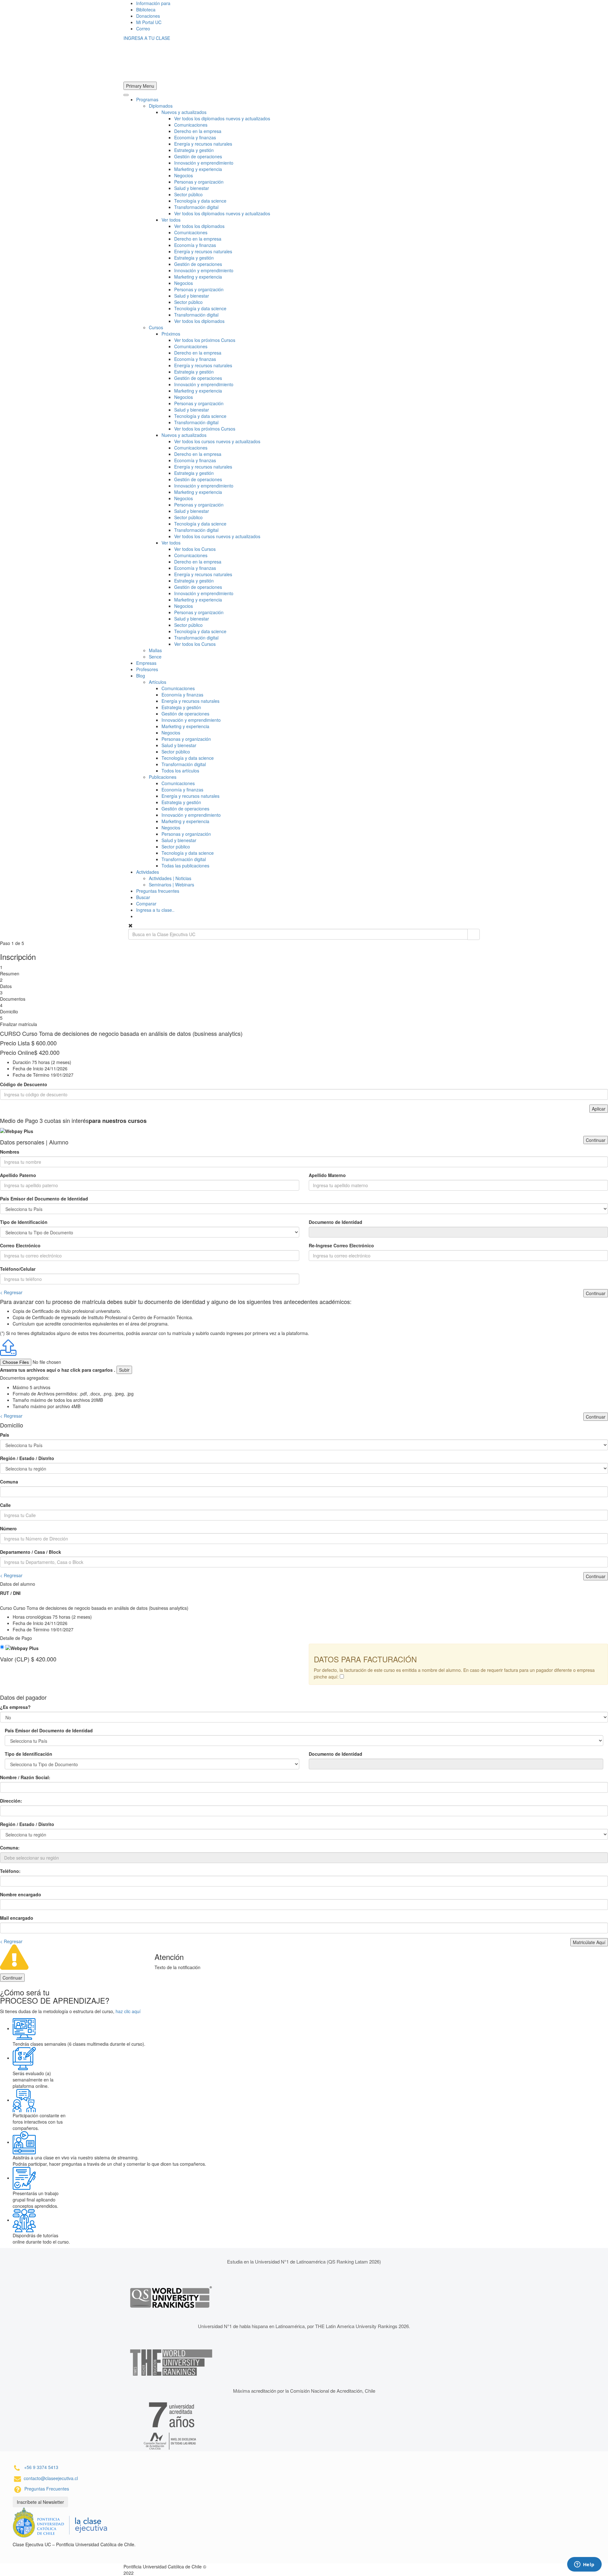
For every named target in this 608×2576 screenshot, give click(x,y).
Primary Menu (140, 86)
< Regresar (11, 1292)
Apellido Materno (327, 1175)
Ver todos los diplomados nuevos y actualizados (222, 118)
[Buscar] (474, 934)
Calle (5, 1505)
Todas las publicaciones (185, 866)
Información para (153, 3)
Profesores (147, 669)
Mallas (155, 650)
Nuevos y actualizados (184, 112)
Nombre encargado (21, 1894)
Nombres (10, 1152)
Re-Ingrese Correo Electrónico (341, 1245)
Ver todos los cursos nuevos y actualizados (217, 441)
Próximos (171, 334)
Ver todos (171, 220)
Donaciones (148, 16)
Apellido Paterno (18, 1175)
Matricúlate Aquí (589, 1942)
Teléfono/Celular (18, 1269)
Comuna (9, 1482)
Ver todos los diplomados (199, 226)
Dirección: (11, 1801)
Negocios (184, 175)
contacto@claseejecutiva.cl (51, 2478)
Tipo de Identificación (24, 1222)
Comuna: (10, 1848)
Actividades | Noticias (170, 878)
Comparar (146, 904)
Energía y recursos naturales (203, 144)
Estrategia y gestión (194, 150)
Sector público (188, 194)
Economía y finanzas (195, 137)
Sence (155, 657)
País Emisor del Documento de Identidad (44, 1199)
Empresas (146, 663)
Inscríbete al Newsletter (40, 2502)
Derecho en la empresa (198, 131)
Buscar (143, 897)
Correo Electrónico (20, 1245)
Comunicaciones (191, 125)
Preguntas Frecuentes (47, 2489)
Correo (143, 28)
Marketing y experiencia (198, 169)
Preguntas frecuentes (158, 891)
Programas (147, 99)
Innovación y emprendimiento (204, 163)
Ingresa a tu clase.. (155, 910)
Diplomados (161, 106)
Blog (141, 676)
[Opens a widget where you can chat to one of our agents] (584, 2565)
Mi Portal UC (149, 22)
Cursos (156, 327)
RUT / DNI (10, 1593)
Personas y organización (199, 182)
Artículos (158, 682)
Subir (124, 1370)
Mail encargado (17, 1918)
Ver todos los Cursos (195, 549)
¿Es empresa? (15, 1707)
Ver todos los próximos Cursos (205, 340)
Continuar (596, 1140)
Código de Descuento (24, 1084)
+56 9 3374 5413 (41, 2467)
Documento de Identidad (336, 1222)
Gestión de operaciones (198, 156)
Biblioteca (146, 9)
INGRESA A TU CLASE (147, 38)
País (5, 1435)
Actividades (148, 872)
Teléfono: (10, 1871)
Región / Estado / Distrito (27, 1458)
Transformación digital (196, 207)
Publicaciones (163, 777)
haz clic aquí (128, 2011)
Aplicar (599, 1109)
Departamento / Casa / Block (31, 1552)
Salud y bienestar (192, 188)
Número (8, 1528)
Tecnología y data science (200, 201)
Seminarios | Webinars (171, 885)
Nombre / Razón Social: (25, 1777)
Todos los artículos (180, 771)
